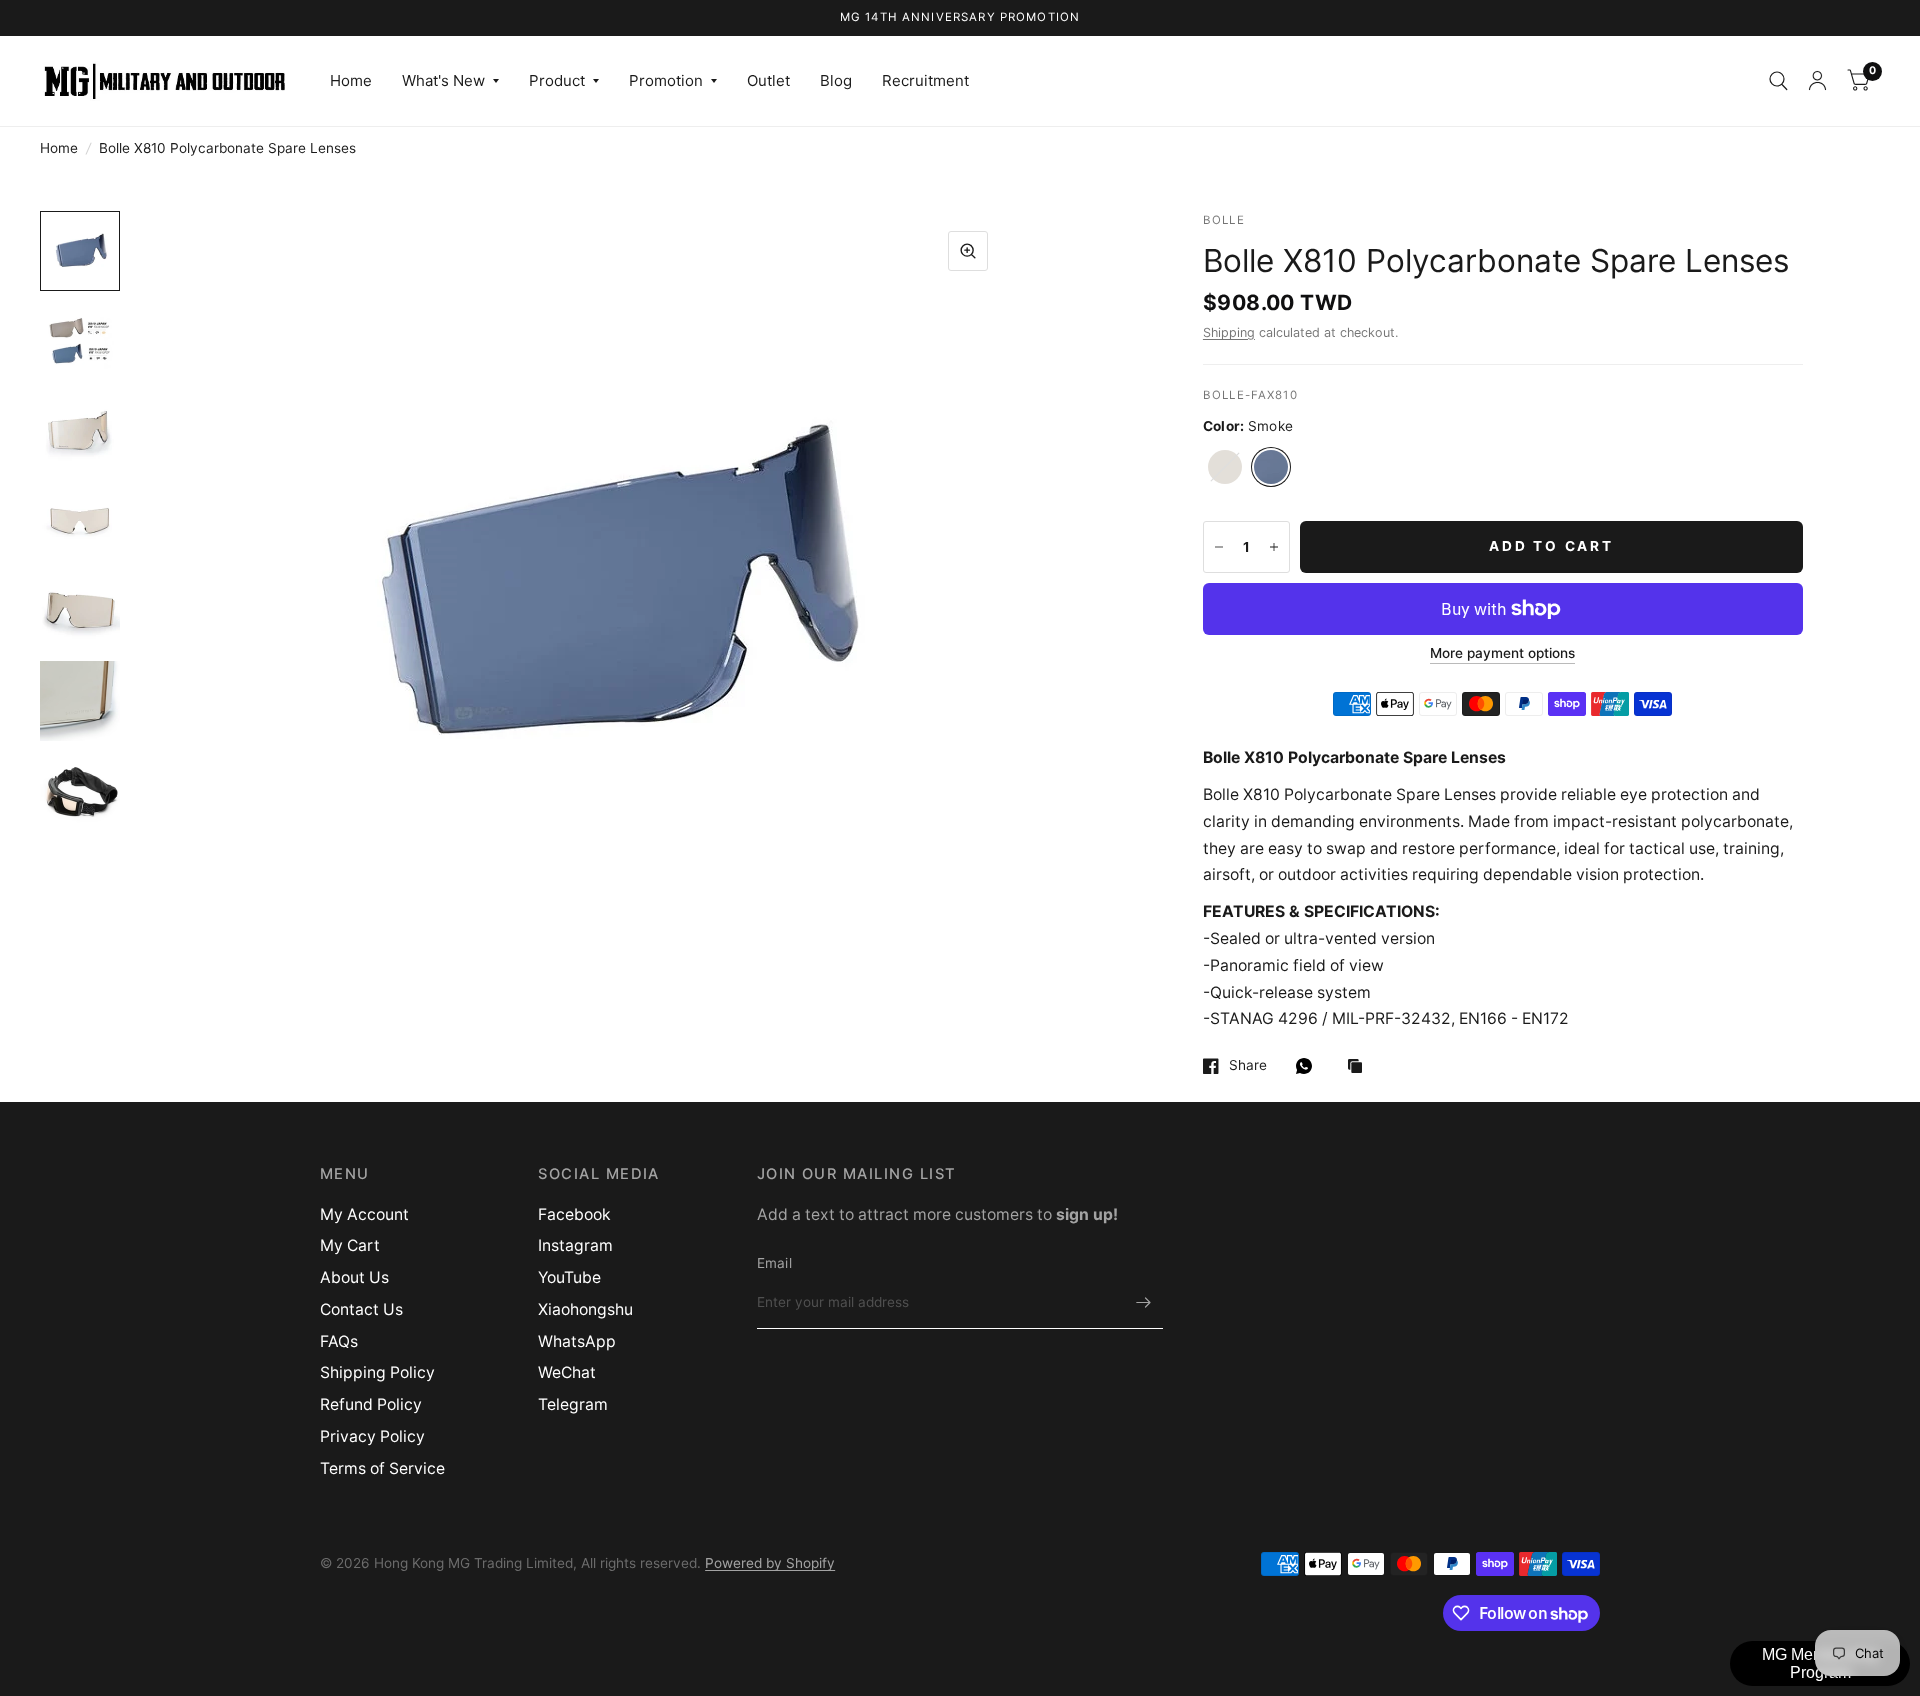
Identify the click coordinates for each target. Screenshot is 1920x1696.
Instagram (575, 1245)
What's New (443, 80)
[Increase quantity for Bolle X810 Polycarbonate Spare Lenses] (1274, 547)
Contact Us (361, 1309)
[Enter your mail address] (1143, 1303)
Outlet (768, 80)
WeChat (567, 1372)
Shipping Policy (377, 1372)
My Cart (350, 1245)
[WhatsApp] (1309, 1066)
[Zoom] (968, 251)
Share (1248, 1065)
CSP (1225, 467)
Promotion (666, 80)
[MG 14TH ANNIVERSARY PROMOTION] (960, 18)
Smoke (1271, 467)
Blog (836, 80)
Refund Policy (371, 1404)
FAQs (339, 1341)
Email (774, 1263)
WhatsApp (577, 1341)
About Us (354, 1277)
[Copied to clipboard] (1360, 1067)
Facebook (574, 1214)
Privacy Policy (372, 1436)
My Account (364, 1214)
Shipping (1229, 332)
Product (557, 80)
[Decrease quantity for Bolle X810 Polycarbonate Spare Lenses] (1219, 547)
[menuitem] (351, 81)
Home (351, 80)
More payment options (1502, 653)
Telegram (573, 1404)
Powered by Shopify (770, 1563)
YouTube (569, 1277)
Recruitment (925, 80)
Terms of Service (382, 1468)
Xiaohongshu (585, 1309)
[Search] (1778, 81)
